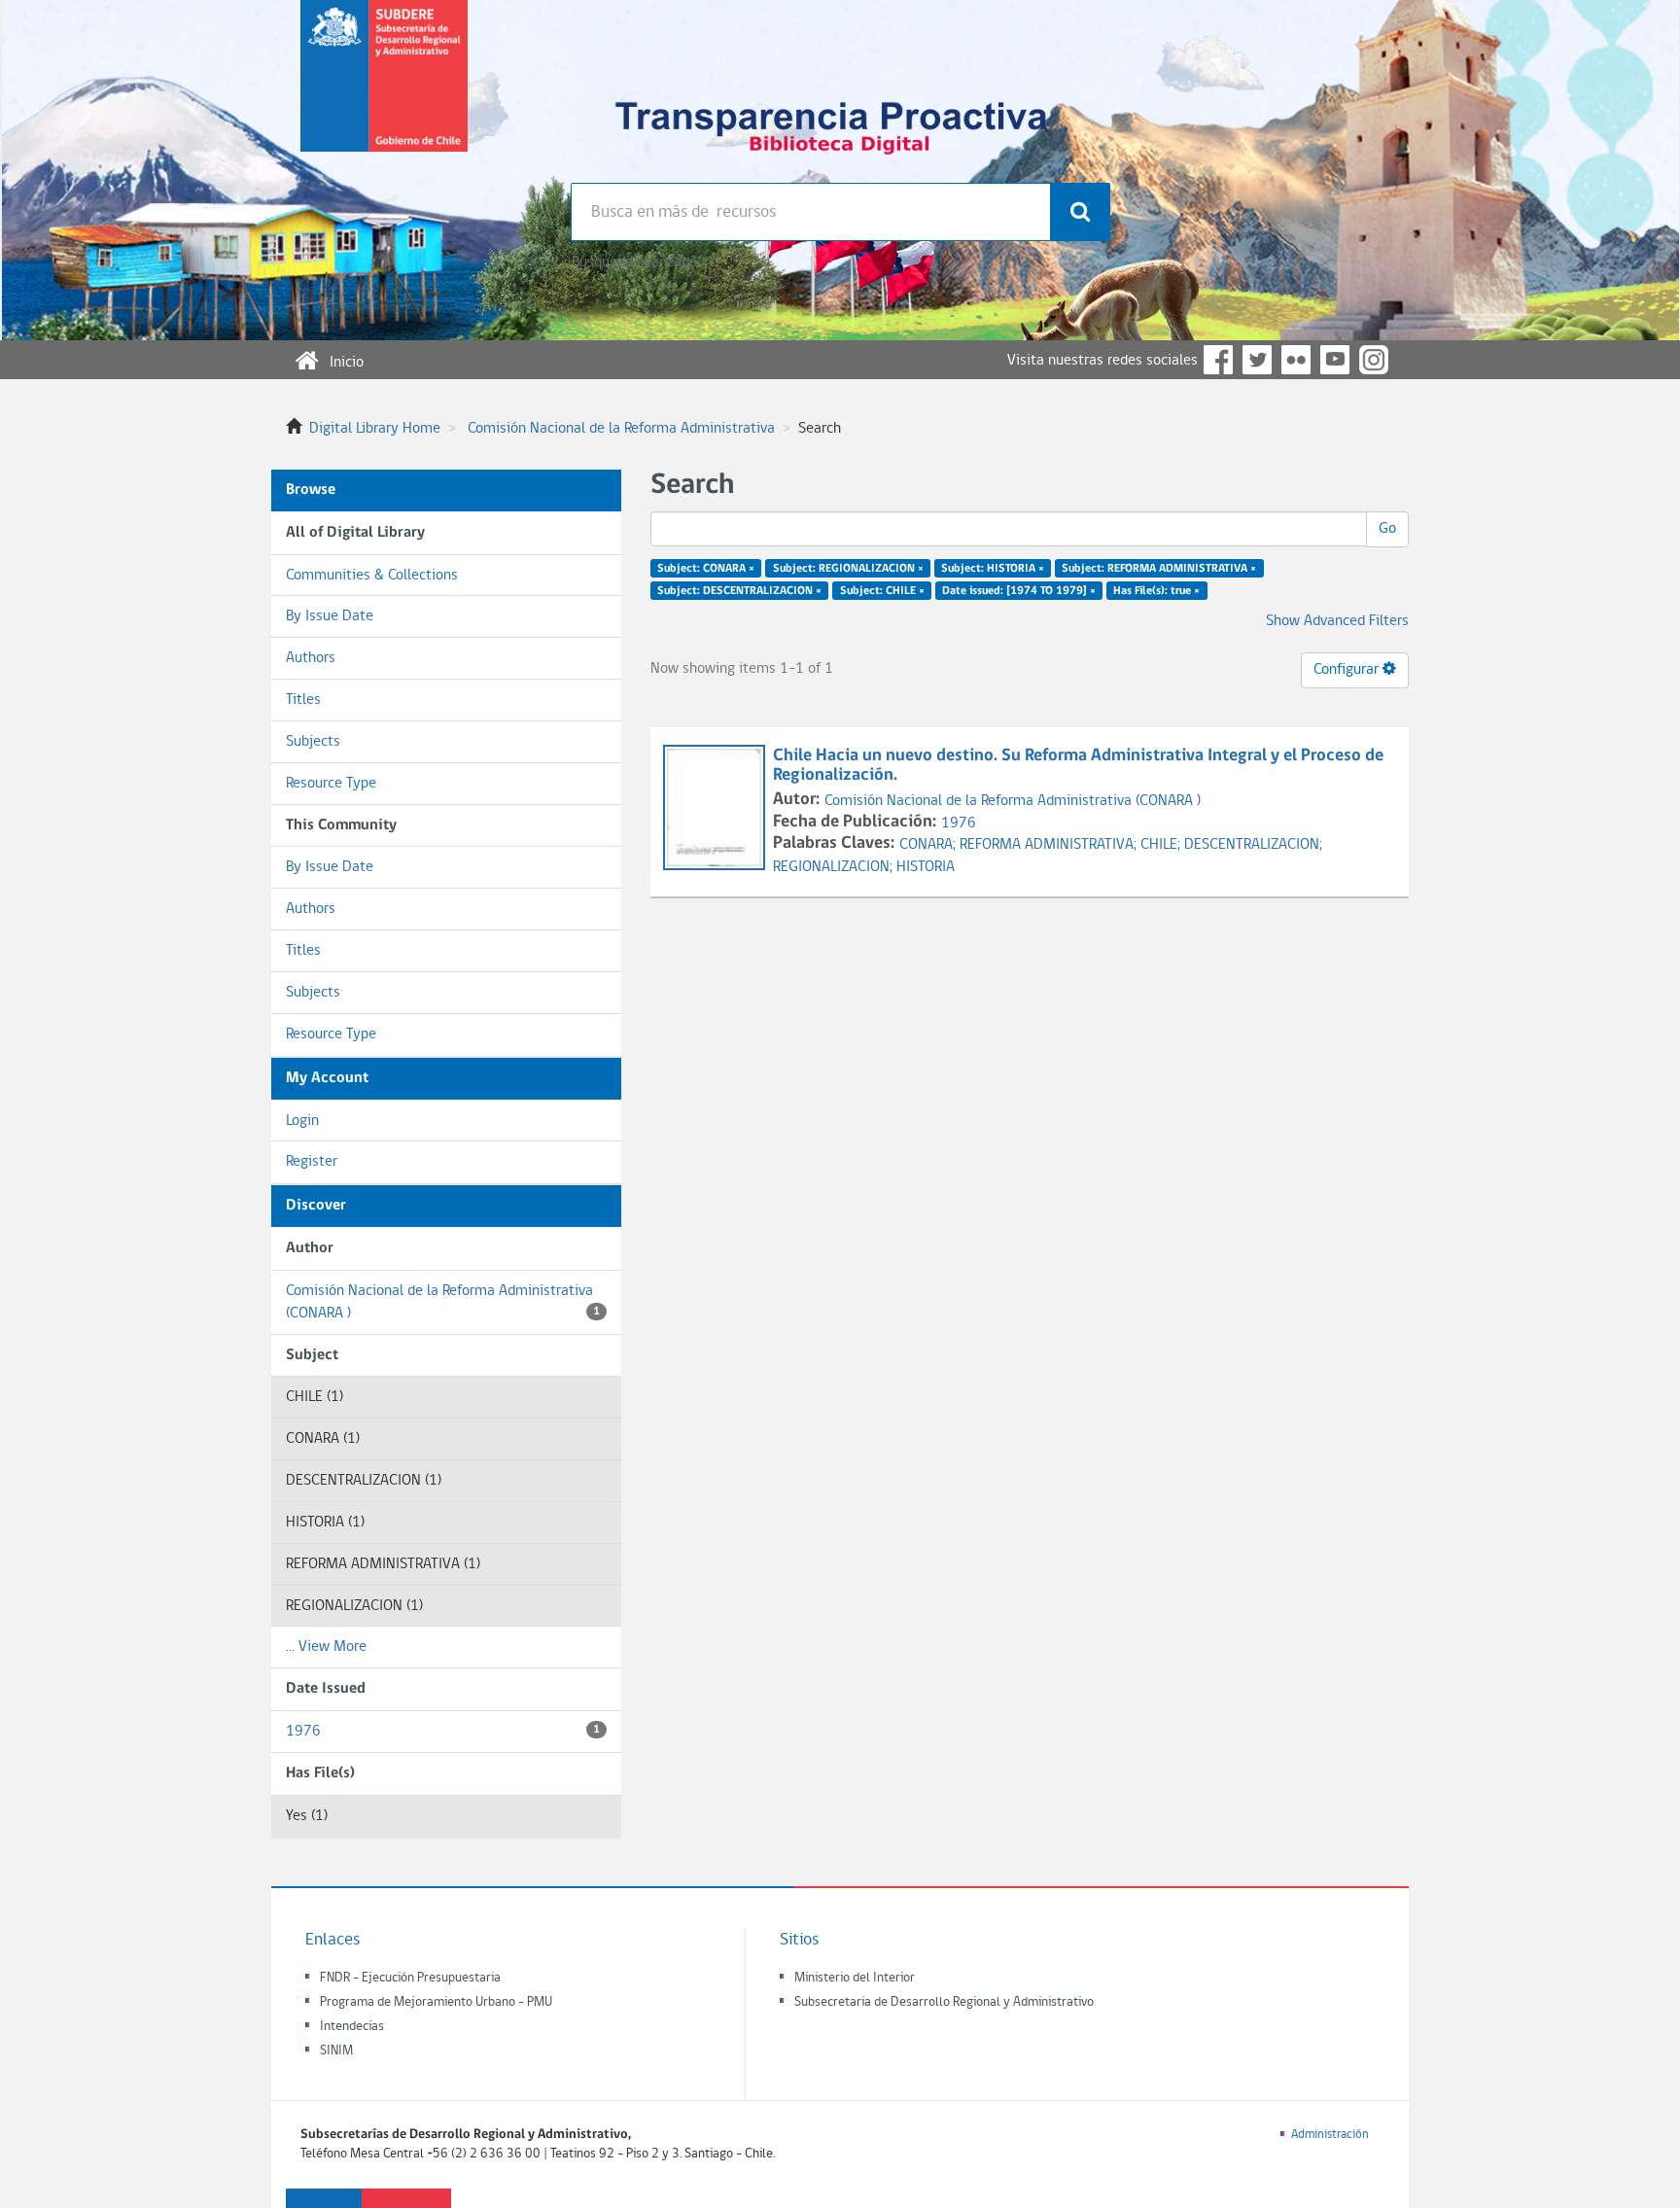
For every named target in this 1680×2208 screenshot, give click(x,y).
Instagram (1374, 360)
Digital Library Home (375, 429)
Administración (1330, 2135)
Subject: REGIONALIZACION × (848, 569)
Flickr (1296, 360)
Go (1387, 529)
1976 (443, 1732)
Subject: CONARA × (706, 569)
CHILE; (1162, 845)
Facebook (1218, 360)
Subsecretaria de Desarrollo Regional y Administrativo (944, 2002)
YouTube (1335, 360)
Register (312, 1162)
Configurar (1348, 670)
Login (302, 1121)
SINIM (336, 2051)
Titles (303, 700)
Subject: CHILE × (882, 591)
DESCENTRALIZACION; (1253, 845)
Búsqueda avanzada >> (642, 263)
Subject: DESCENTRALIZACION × (739, 591)
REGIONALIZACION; (835, 867)
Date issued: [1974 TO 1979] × (1019, 591)
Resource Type (331, 784)
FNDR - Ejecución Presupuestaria (410, 1978)
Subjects (313, 742)
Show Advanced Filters (1337, 621)
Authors (311, 658)
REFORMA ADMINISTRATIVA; (1050, 845)
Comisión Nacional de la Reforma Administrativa (621, 429)
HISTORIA (926, 867)
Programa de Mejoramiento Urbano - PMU (436, 2002)
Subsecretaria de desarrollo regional (384, 91)
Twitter (1257, 360)
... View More (326, 1647)
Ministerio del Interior (855, 1978)
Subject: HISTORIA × (993, 569)
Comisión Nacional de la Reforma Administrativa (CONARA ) (443, 1302)
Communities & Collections (372, 576)
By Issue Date (330, 616)
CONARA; (929, 845)
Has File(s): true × (1156, 591)
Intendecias (352, 2027)
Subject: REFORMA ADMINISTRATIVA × (1159, 569)
